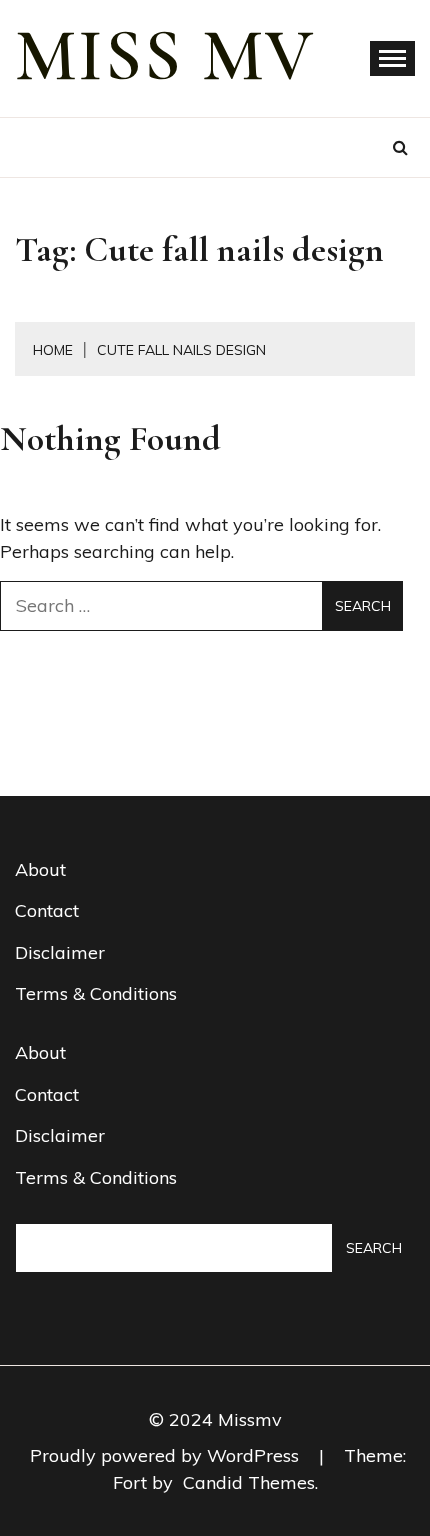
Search (374, 1248)
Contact (47, 910)
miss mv (165, 56)
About (40, 869)
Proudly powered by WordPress (167, 1455)
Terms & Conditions (96, 993)
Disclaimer (60, 952)
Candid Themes (249, 1482)
